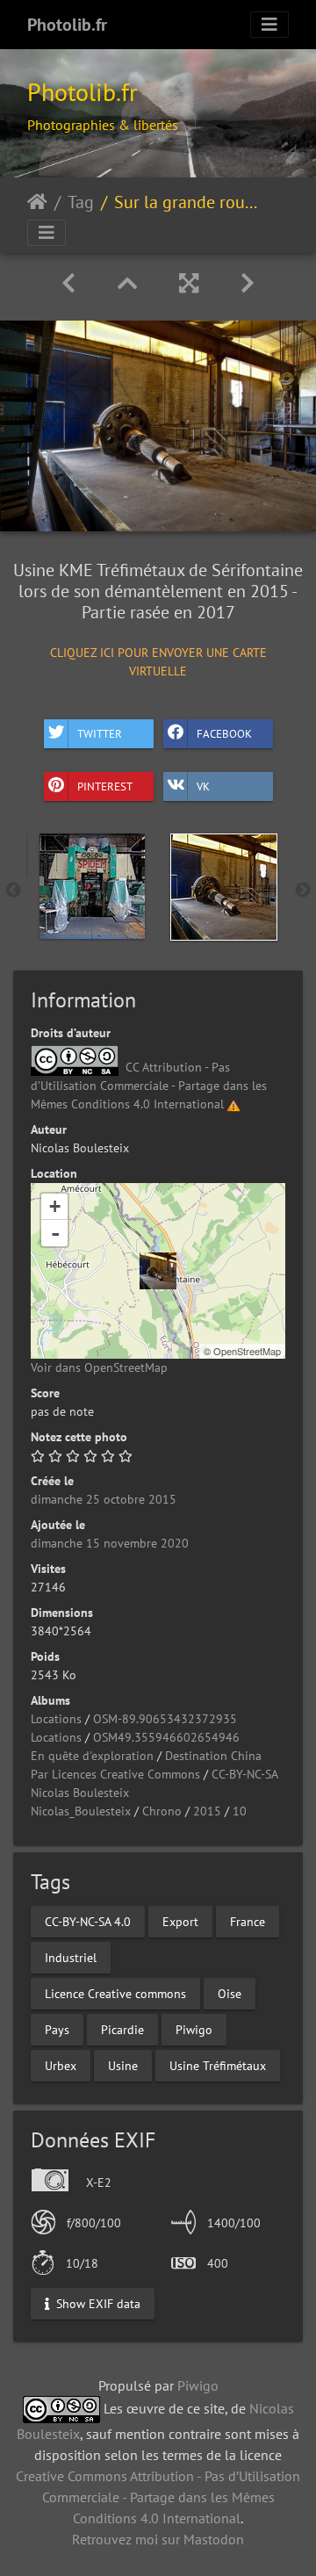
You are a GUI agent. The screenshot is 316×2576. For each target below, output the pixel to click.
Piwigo (194, 2029)
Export (180, 1921)
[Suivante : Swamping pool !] (248, 283)
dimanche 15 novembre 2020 (110, 1543)
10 (240, 1811)
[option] (92, 886)
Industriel (71, 1957)
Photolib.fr (67, 25)
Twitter (100, 734)
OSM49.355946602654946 (166, 1737)
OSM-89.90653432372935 (165, 1719)
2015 (207, 1811)
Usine (123, 2065)
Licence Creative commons (115, 1993)
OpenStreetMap (247, 1351)
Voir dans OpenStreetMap (99, 1367)
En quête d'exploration (92, 1756)
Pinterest (105, 787)
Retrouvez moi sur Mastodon (158, 2539)
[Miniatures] (127, 283)
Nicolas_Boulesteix (81, 1811)
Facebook (224, 734)
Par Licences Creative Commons (115, 1774)
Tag (81, 202)
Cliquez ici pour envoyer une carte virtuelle (158, 661)
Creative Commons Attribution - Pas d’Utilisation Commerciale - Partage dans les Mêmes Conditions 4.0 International (158, 2497)
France (248, 1921)
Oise (230, 1993)
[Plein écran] (189, 283)
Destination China (213, 1756)
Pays (57, 2029)
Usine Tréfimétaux (218, 2065)
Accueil (37, 202)
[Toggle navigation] (269, 25)
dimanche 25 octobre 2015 (104, 1499)
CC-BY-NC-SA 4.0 (88, 1921)
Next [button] (303, 891)
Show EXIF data (97, 2304)
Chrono (162, 1811)
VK (203, 787)
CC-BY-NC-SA (245, 1774)
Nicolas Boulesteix (80, 1793)
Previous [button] (13, 891)
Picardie (122, 2029)
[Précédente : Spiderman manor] (68, 283)
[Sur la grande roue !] (158, 1271)
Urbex (61, 2065)
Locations (56, 1719)
